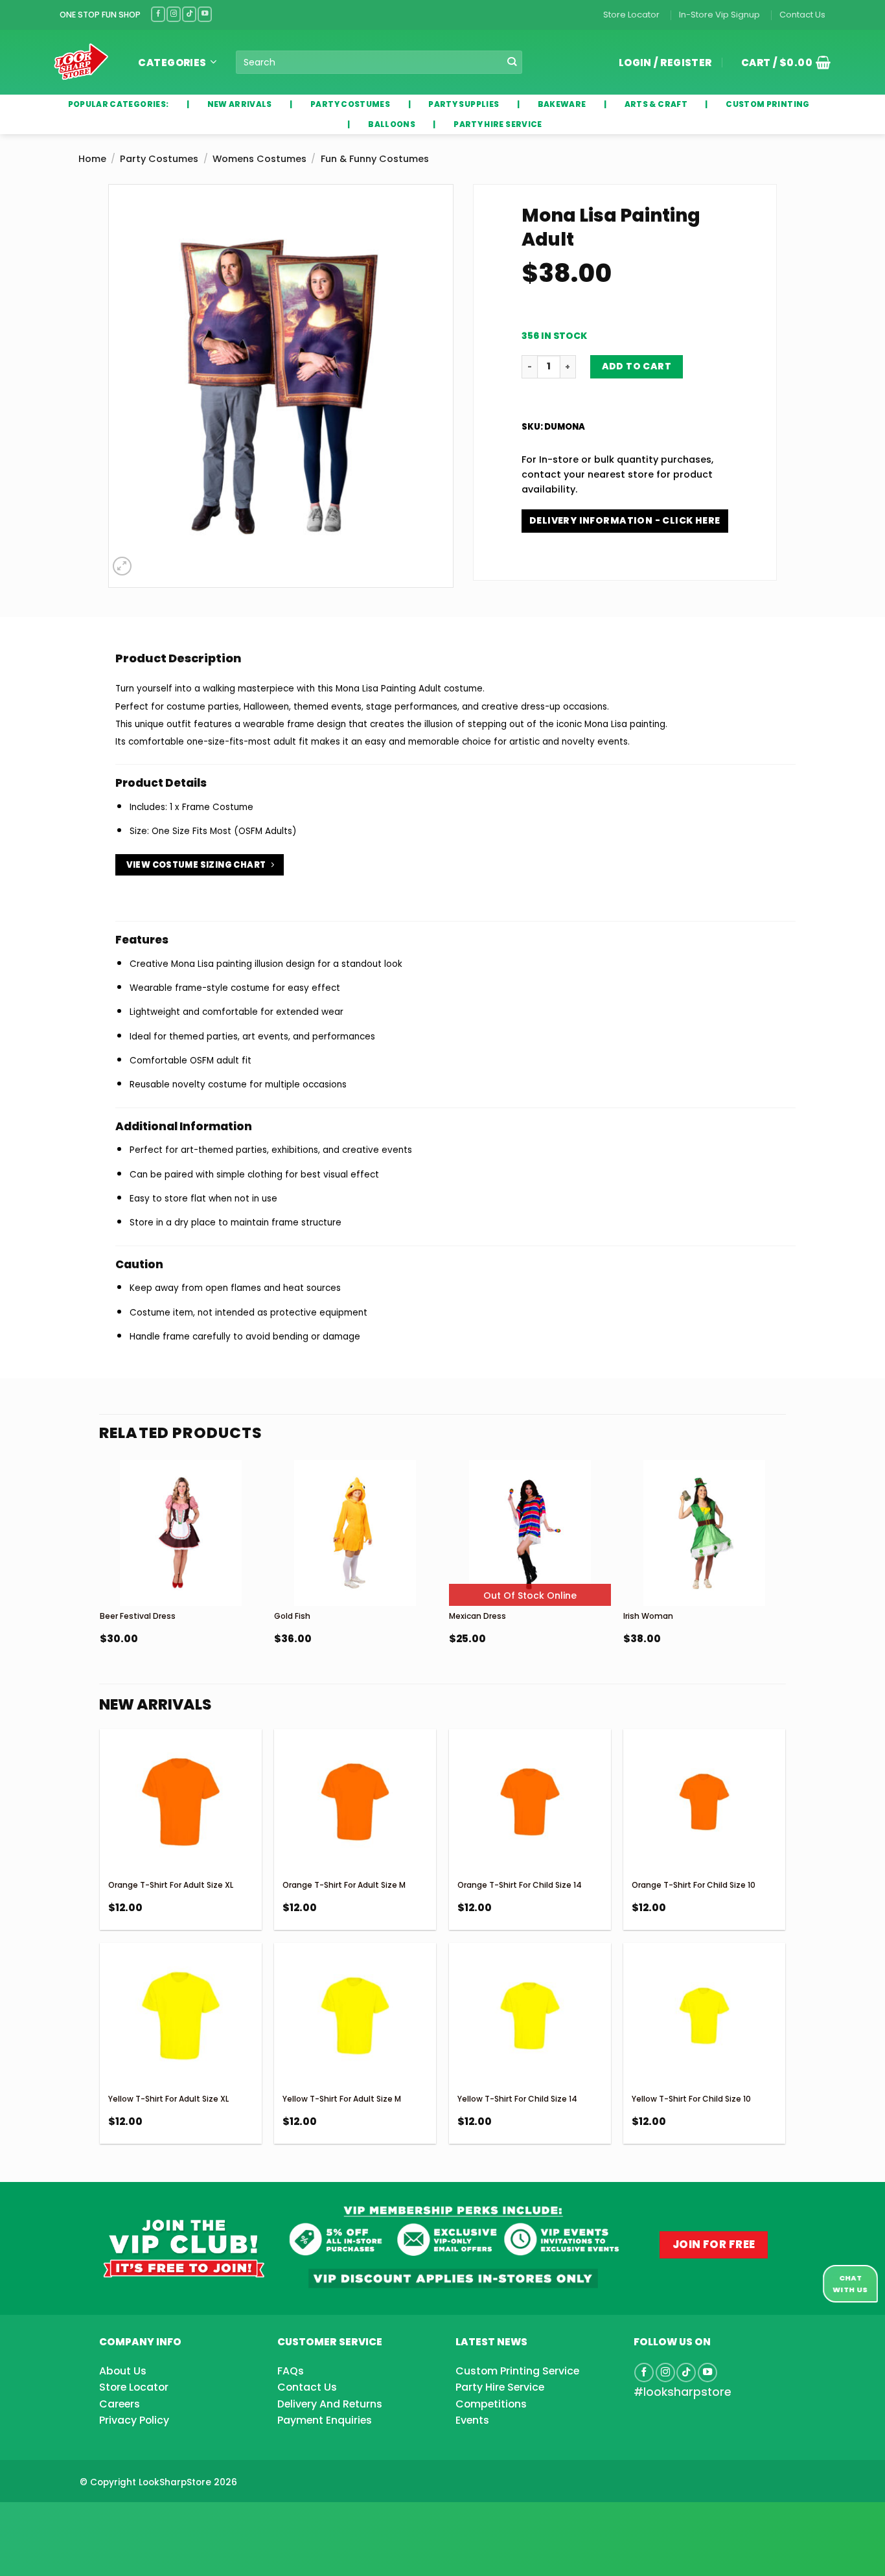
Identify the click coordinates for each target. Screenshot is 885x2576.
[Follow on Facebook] (158, 14)
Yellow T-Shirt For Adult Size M (342, 2099)
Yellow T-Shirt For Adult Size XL (168, 2099)
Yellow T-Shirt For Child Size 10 (691, 2099)
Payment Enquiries (325, 2420)
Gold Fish (292, 1616)
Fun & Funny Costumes (375, 159)
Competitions (491, 2404)
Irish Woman (648, 1616)
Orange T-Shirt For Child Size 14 (520, 1885)
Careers (120, 2404)
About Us (123, 2371)
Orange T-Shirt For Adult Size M (344, 1885)
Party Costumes (159, 159)
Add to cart (637, 366)
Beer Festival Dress (138, 1616)
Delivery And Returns (330, 2404)
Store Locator (631, 15)
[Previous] (100, 1585)
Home (92, 159)
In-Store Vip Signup (719, 15)
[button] (781, 62)
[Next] (785, 1585)
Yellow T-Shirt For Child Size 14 (517, 2099)
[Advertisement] (104, 2518)
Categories (172, 63)
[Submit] (511, 63)
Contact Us (802, 15)
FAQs (291, 2371)
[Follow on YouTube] (205, 14)
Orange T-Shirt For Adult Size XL (171, 1885)
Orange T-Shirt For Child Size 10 (694, 1885)
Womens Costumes (259, 159)
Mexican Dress (477, 1616)
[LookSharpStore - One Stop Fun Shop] (81, 62)
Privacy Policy (134, 2420)
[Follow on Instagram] (174, 14)
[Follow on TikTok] (189, 14)
